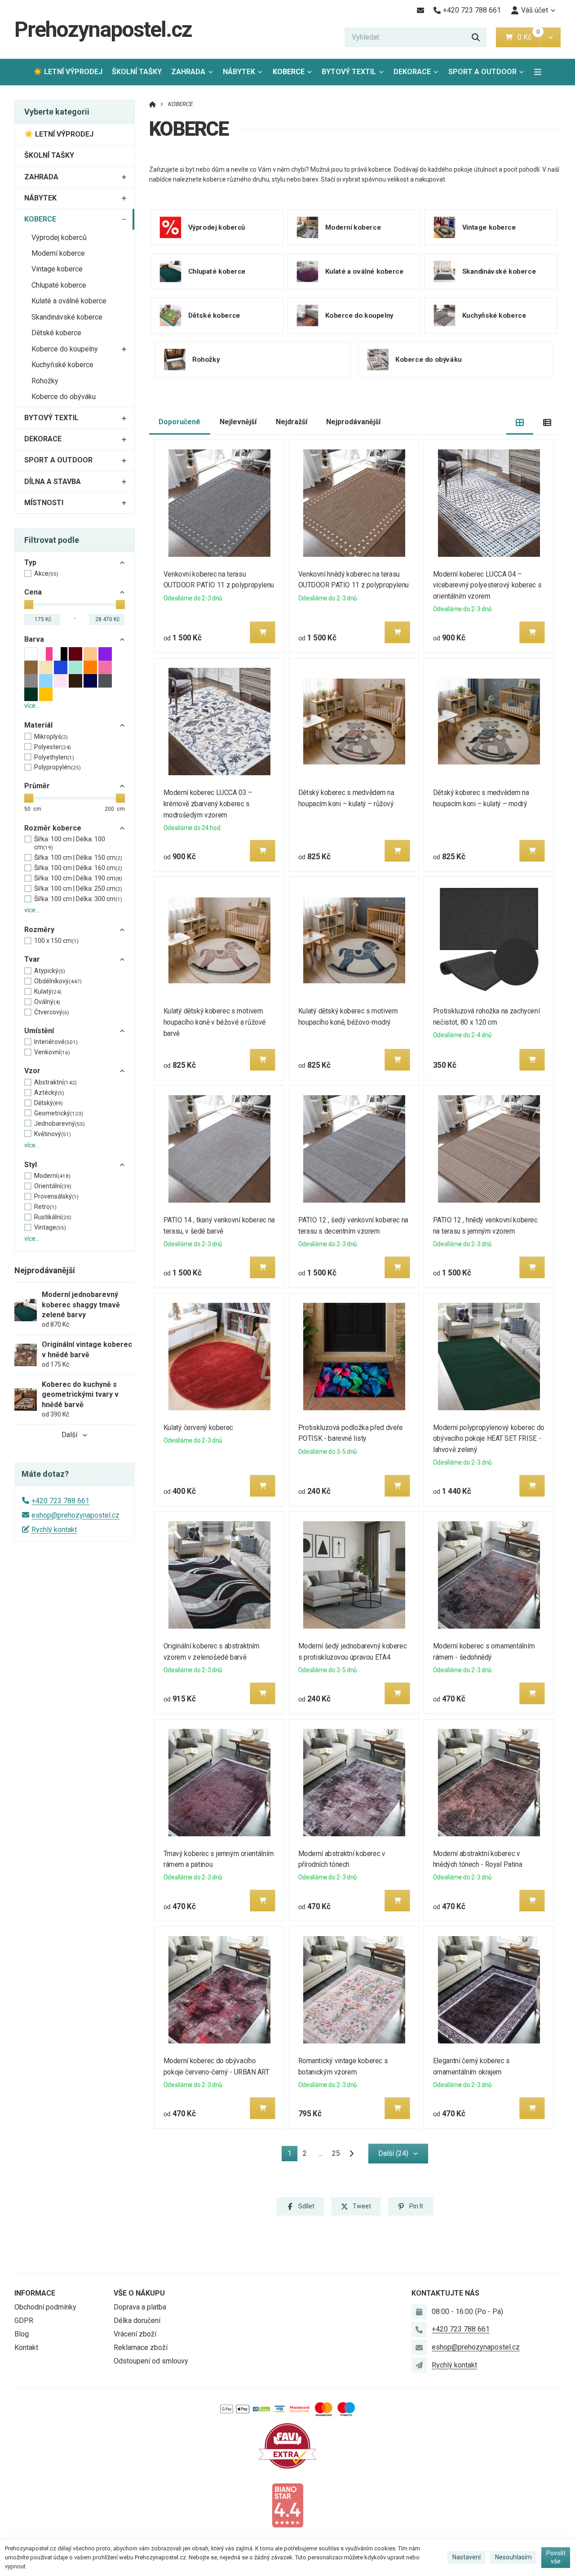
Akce (46, 573)
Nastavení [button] (467, 2557)
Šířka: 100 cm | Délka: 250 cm (78, 888)
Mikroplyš (51, 737)
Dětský (49, 1103)
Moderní (52, 1176)
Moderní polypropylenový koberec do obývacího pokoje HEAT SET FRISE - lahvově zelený (489, 1439)
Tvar (32, 959)
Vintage (50, 1227)
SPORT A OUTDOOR (482, 72)
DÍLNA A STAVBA (53, 482)
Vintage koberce (57, 269)
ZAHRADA (188, 72)
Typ (30, 562)
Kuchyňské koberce (62, 365)
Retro (45, 1207)
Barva (34, 639)
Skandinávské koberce (67, 317)
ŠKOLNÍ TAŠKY (137, 72)
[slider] (29, 604)
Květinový (53, 1134)
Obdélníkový (58, 981)
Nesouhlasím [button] (513, 2557)
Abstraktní (55, 1082)
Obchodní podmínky (45, 2307)
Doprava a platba (140, 2307)
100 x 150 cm (56, 941)
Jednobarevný (60, 1124)
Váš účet (535, 10)
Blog (22, 2334)
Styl (31, 1165)
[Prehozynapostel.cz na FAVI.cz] (287, 2445)
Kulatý (48, 991)
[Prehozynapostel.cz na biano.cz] (287, 2505)
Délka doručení (137, 2321)
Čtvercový (52, 1012)
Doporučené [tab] (179, 422)
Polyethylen (54, 757)
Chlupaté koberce (59, 285)
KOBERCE (295, 74)
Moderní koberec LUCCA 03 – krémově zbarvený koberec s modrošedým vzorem (208, 804)
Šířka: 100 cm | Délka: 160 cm (78, 868)
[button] (551, 37)
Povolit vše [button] (556, 2557)
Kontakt (26, 2347)
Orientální (53, 1186)
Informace (35, 2293)
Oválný (47, 1002)
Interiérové (56, 1042)
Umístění (39, 1031)
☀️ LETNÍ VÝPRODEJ (68, 72)
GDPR (24, 2321)
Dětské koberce (56, 333)
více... (32, 706)
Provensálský (56, 1196)
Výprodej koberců (59, 238)
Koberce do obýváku (64, 397)
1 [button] (292, 2155)
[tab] (520, 422)
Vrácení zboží (135, 2334)
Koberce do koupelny (65, 349)
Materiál (38, 725)
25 (336, 2153)
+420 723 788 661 (60, 1501)
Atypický (50, 971)
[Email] (420, 10)
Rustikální (53, 1217)
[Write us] (419, 2365)
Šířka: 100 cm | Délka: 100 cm (70, 843)
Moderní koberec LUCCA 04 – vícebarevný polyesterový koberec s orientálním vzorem (487, 585)
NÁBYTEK (239, 72)
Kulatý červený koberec (198, 1428)
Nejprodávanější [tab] (353, 422)
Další (69, 1435)
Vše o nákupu (139, 2293)
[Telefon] (419, 2330)
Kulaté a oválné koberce (69, 301)
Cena (33, 592)
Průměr (37, 786)
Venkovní (52, 1052)
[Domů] (153, 104)
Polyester (53, 747)
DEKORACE (412, 72)
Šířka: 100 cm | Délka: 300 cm (78, 899)
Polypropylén (57, 767)
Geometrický (59, 1113)
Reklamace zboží (141, 2347)
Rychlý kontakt (54, 1530)
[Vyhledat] (476, 37)
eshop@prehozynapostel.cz (75, 1515)
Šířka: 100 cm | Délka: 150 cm (78, 857)
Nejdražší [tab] (292, 422)
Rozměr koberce (53, 828)
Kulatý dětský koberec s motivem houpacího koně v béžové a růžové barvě (215, 1022)
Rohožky (45, 381)
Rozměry (39, 930)
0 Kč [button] (529, 37)
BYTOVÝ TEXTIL (349, 72)
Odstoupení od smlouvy (151, 2361)
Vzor (32, 1071)
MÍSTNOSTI (44, 503)
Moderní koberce (58, 253)
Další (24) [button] (393, 2153)
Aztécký (49, 1093)
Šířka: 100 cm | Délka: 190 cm (78, 878)
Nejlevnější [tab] (238, 422)
